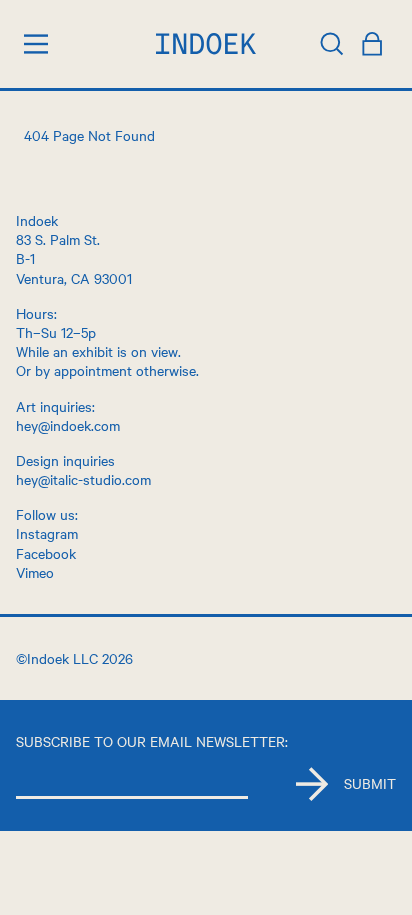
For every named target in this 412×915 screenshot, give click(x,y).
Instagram (47, 533)
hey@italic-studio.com (83, 479)
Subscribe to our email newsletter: (152, 741)
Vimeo (35, 572)
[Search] (332, 44)
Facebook (46, 553)
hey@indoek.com (68, 425)
